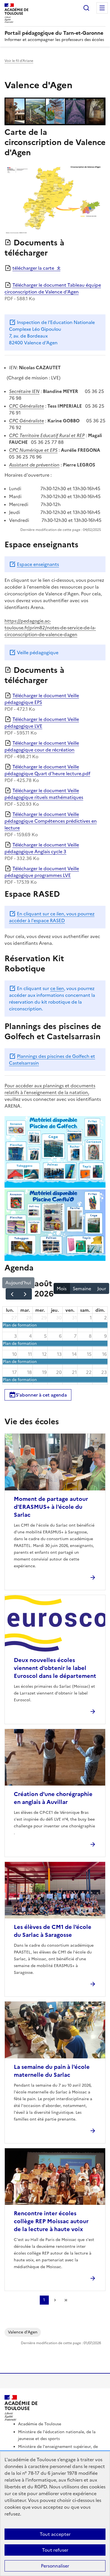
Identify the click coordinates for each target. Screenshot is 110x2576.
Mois (62, 1289)
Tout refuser (55, 2550)
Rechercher (86, 8)
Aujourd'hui (18, 1283)
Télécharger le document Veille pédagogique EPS (42, 699)
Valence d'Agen (23, 2332)
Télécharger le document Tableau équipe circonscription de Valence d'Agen (53, 288)
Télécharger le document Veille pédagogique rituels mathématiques (44, 794)
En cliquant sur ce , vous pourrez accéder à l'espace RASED (52, 917)
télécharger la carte (33, 268)
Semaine (82, 1289)
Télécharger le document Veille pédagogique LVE (42, 723)
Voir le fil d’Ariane (19, 61)
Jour (102, 1289)
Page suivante (55, 2300)
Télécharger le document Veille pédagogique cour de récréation (42, 746)
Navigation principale (102, 8)
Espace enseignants (38, 564)
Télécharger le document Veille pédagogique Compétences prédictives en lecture (51, 821)
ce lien (57, 988)
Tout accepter (55, 2534)
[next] (25, 1294)
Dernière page (66, 2300)
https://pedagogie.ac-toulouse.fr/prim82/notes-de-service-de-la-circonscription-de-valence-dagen (50, 628)
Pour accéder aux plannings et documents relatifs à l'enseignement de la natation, (50, 1089)
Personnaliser (55, 2566)
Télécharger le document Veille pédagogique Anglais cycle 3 (42, 848)
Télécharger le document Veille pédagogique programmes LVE (42, 872)
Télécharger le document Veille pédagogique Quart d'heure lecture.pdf (47, 770)
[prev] (12, 1294)
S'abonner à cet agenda (41, 1395)
